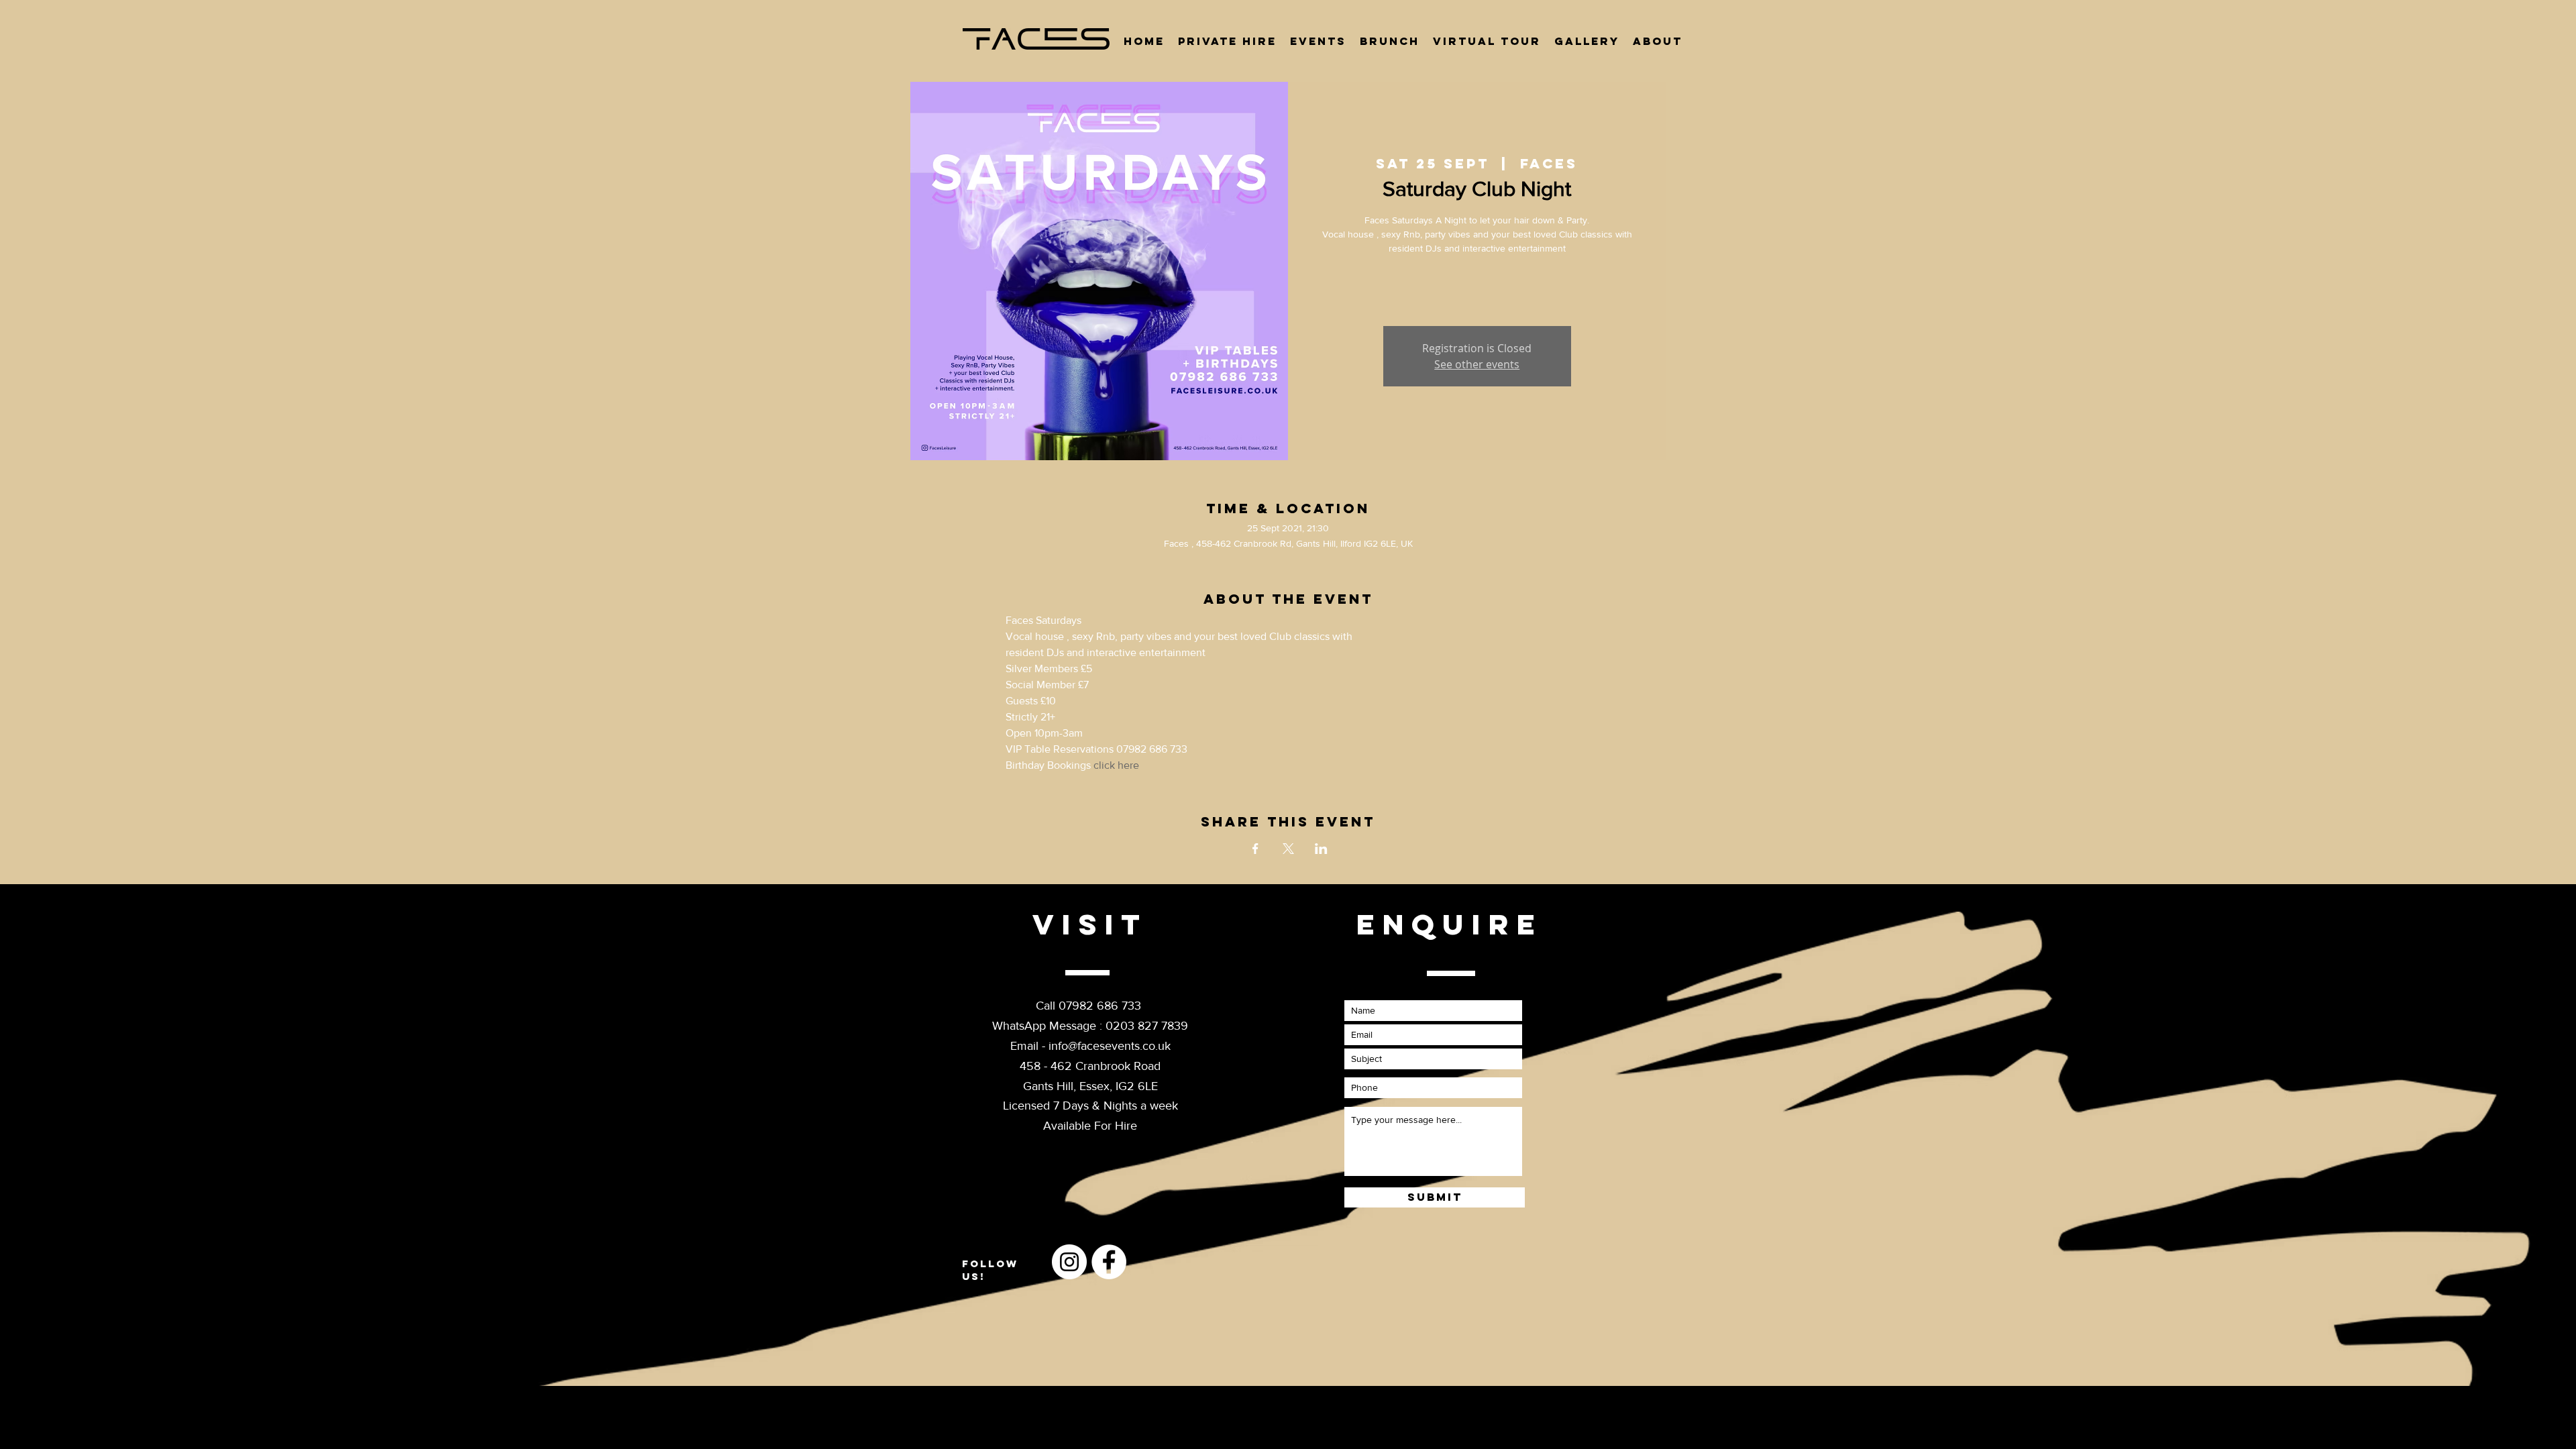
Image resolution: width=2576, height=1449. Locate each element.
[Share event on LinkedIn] (1321, 849)
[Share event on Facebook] (1255, 849)
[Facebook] (1109, 1262)
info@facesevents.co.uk (1110, 1046)
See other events (1477, 364)
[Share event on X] (1288, 849)
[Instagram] (1069, 1262)
